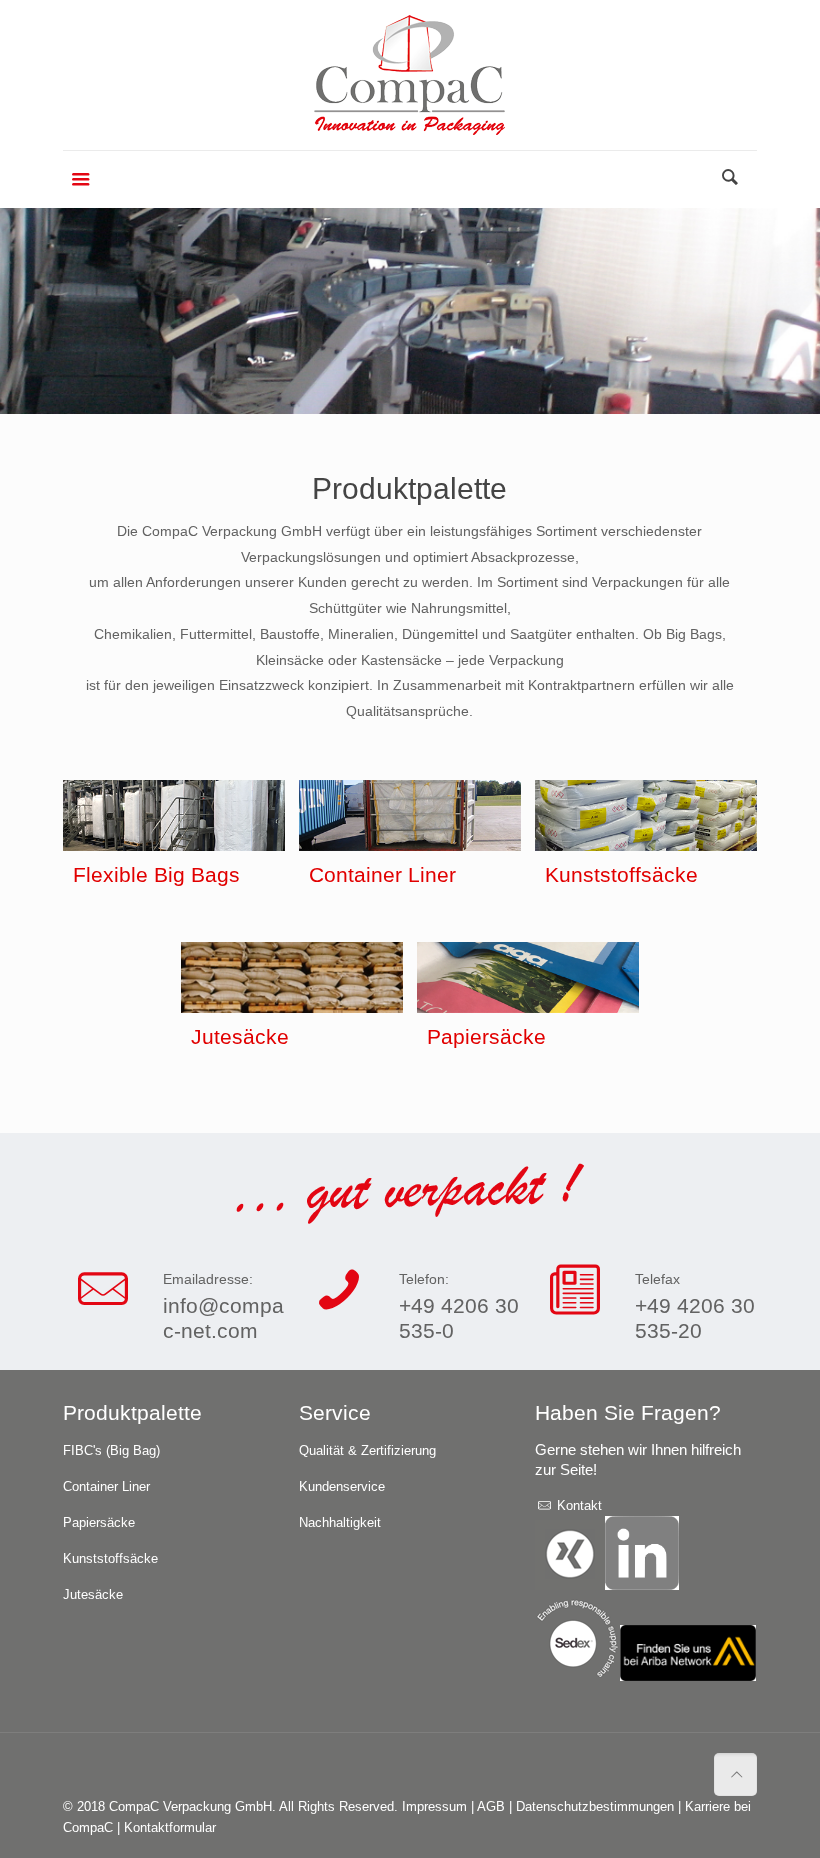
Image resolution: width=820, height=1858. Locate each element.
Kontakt (577, 1505)
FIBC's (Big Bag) (111, 1450)
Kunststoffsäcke (110, 1558)
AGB (493, 1806)
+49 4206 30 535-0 (459, 1318)
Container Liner (106, 1486)
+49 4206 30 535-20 (695, 1318)
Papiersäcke (99, 1522)
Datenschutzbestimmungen (597, 1806)
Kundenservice (342, 1486)
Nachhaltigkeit (340, 1522)
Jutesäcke (93, 1594)
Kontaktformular (170, 1827)
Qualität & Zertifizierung (367, 1450)
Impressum (436, 1806)
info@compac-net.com (223, 1318)
